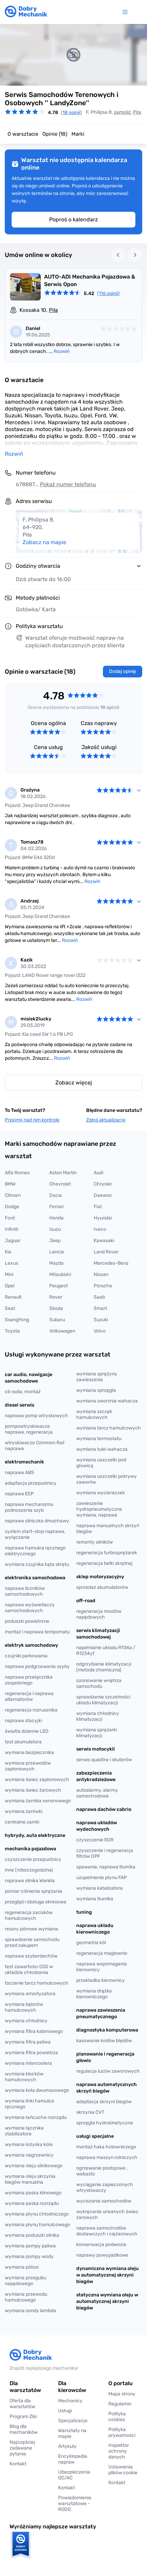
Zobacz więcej (74, 1083)
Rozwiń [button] (14, 454)
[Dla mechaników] (126, 12)
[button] (123, 2470)
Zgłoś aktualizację (106, 1120)
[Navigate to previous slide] (118, 255)
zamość (122, 112)
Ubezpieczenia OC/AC (74, 2475)
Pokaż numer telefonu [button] (68, 484)
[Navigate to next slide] (135, 255)
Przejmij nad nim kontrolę (32, 1120)
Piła (137, 112)
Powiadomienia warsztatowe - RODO (75, 2504)
